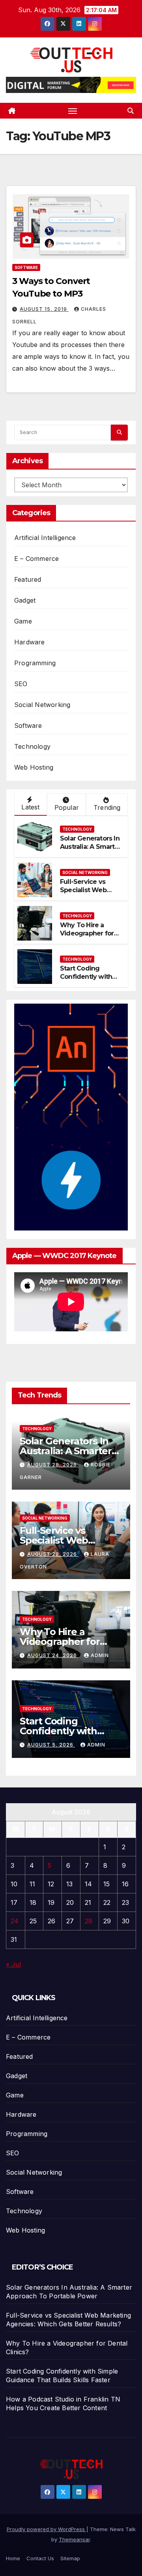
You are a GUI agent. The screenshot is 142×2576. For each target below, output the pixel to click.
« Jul (13, 1964)
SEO (21, 684)
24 (15, 1921)
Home (13, 2558)
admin (100, 1655)
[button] (131, 111)
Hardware (30, 642)
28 (89, 1921)
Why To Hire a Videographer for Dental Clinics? (87, 933)
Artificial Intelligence (45, 538)
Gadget (25, 600)
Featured (28, 579)
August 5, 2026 (51, 1745)
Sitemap (70, 2558)
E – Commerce (36, 559)
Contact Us (40, 2558)
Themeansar (74, 2539)
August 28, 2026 (53, 1465)
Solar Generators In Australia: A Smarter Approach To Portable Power (91, 851)
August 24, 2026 (53, 1655)
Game (23, 621)
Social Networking (42, 705)
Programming (35, 663)
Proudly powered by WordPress (47, 2529)
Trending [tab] (107, 807)
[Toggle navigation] (73, 111)
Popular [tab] (67, 807)
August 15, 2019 (44, 309)
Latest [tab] (30, 807)
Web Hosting (34, 767)
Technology (32, 746)
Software (26, 267)
